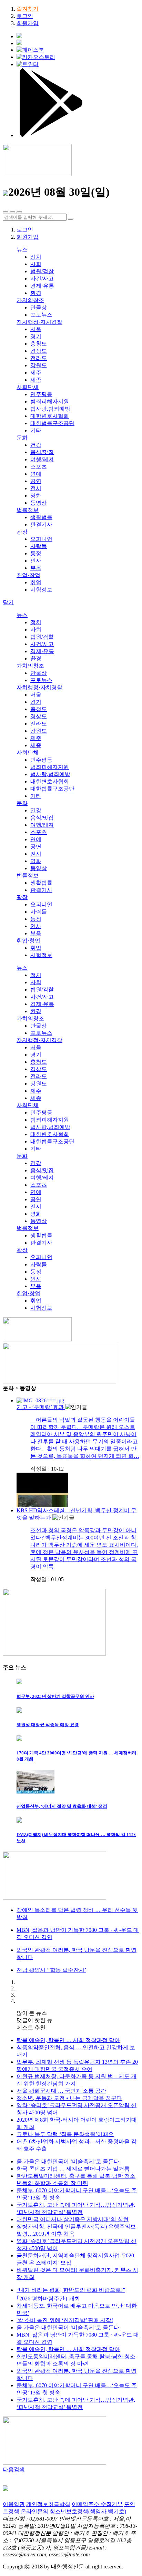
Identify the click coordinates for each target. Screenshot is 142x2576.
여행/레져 (42, 459)
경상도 (39, 351)
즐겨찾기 (28, 9)
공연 (36, 481)
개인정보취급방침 (48, 2504)
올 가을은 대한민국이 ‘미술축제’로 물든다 (68, 2161)
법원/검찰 (42, 271)
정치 (36, 257)
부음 (36, 568)
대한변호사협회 (50, 416)
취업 (36, 582)
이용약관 (14, 2504)
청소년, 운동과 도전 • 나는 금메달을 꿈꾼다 (69, 2098)
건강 (36, 445)
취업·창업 (28, 575)
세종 (36, 380)
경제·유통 (42, 286)
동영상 (39, 503)
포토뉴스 (41, 315)
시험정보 (41, 590)
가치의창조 (30, 300)
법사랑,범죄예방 (50, 409)
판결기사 (41, 524)
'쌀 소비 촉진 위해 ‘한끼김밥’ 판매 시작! (65, 2320)
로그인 (25, 16)
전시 (36, 488)
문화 (22, 438)
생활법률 (41, 517)
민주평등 (41, 394)
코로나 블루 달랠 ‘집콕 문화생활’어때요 (65, 2134)
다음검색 (14, 2469)
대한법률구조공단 (52, 423)
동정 (36, 553)
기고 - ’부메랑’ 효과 (41, 1407)
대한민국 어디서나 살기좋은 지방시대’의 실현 (73, 2219)
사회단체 (28, 387)
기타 (36, 430)
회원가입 (28, 23)
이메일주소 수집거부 (97, 2504)
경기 (36, 336)
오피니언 (41, 539)
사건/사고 (42, 279)
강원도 (39, 365)
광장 (22, 532)
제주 (36, 373)
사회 (36, 264)
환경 (36, 293)
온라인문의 (34, 2511)
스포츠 (39, 467)
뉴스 (22, 250)
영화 (36, 496)
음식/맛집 (42, 452)
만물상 (39, 307)
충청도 (39, 344)
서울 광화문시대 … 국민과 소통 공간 (61, 2091)
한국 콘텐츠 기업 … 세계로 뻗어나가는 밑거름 (73, 2169)
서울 (36, 329)
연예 (36, 474)
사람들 (39, 546)
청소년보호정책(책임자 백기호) (88, 2511)
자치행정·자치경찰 (39, 322)
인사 (36, 561)
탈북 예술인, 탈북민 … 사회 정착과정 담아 (68, 2040)
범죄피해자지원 (50, 401)
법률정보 (28, 510)
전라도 (39, 358)
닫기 (8, 602)
